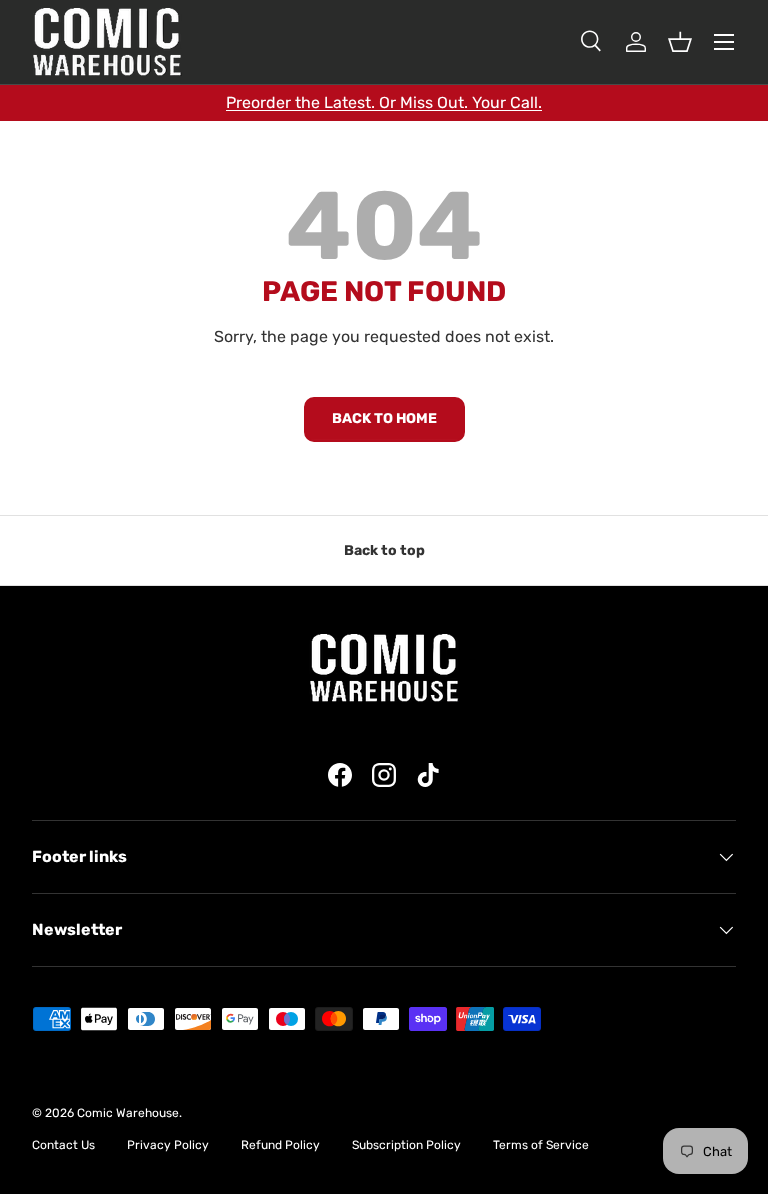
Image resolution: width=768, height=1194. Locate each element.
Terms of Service (541, 1145)
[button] (680, 42)
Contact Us (63, 1145)
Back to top (384, 550)
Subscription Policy (406, 1145)
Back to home (384, 418)
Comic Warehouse (128, 1113)
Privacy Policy (168, 1145)
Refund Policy (280, 1145)
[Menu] (724, 42)
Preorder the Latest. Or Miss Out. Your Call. (384, 102)
